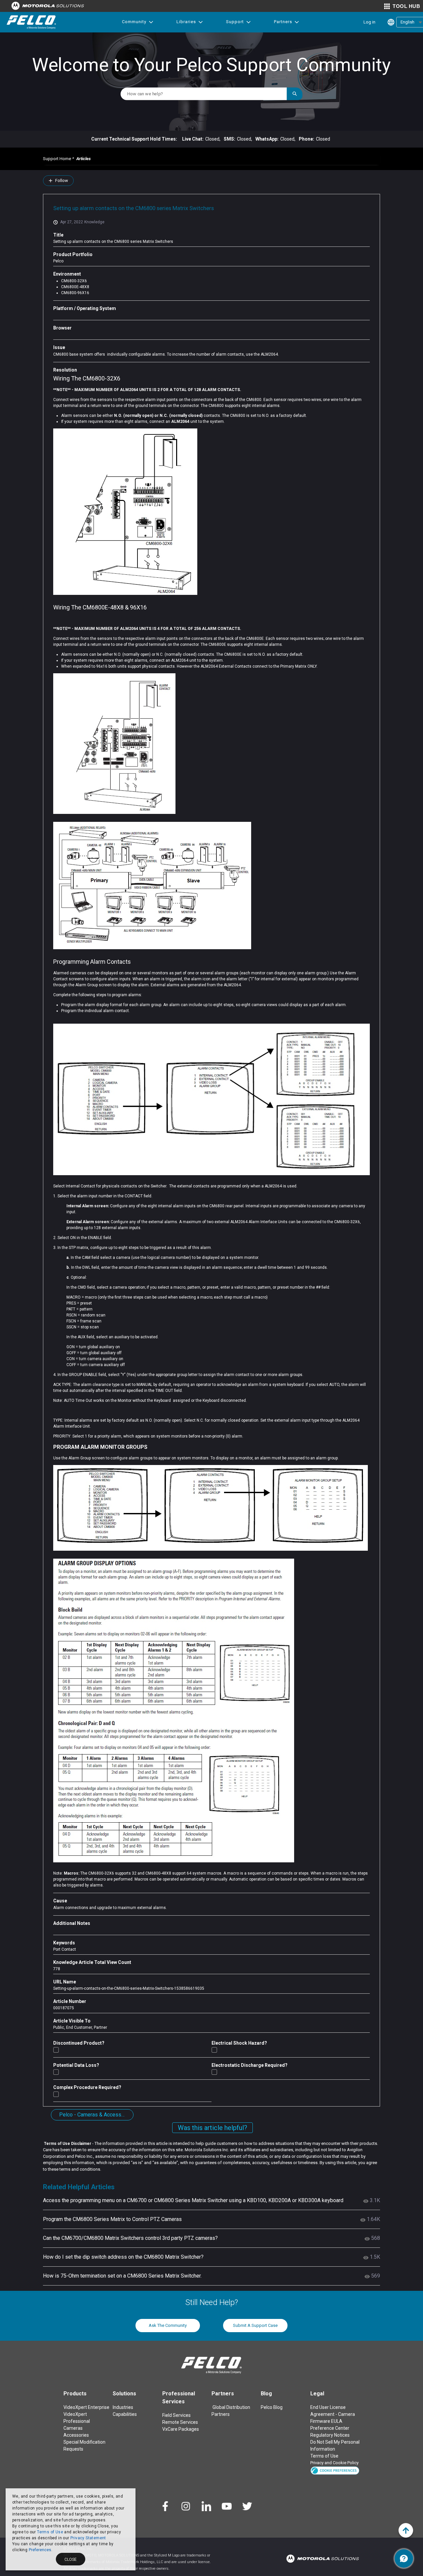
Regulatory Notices (330, 2435)
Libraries (186, 22)
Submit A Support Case (255, 2325)
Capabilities (125, 2414)
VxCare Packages (181, 2429)
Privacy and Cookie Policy (334, 2463)
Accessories (76, 2435)
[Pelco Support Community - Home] (31, 22)
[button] (335, 2470)
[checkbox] (56, 2050)
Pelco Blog (272, 2407)
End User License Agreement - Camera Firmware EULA (333, 2414)
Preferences (40, 2550)
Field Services (176, 2415)
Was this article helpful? (212, 2128)
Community (134, 22)
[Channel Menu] (404, 2558)
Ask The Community (168, 2325)
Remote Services (180, 2422)
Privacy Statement (88, 2538)
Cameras (73, 2428)
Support (235, 22)
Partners (283, 22)
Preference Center (330, 2428)
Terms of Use (50, 2532)
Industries (123, 2407)
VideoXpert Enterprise (86, 2407)
